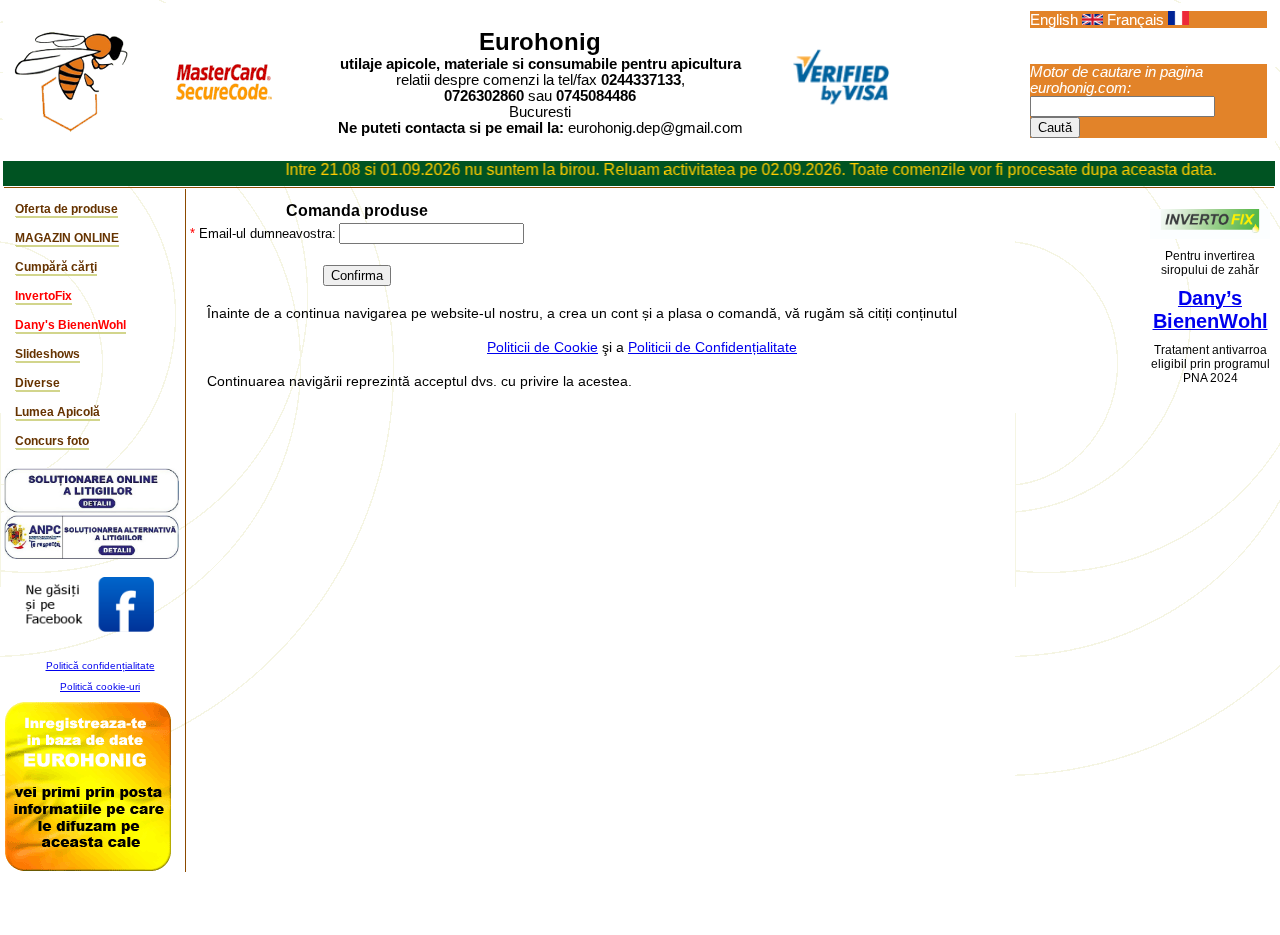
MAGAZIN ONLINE (67, 238)
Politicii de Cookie (542, 347)
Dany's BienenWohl (70, 325)
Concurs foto (52, 441)
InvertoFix (43, 296)
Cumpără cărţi (56, 267)
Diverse (37, 383)
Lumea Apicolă (57, 412)
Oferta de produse (66, 209)
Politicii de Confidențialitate (712, 347)
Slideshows (47, 354)
